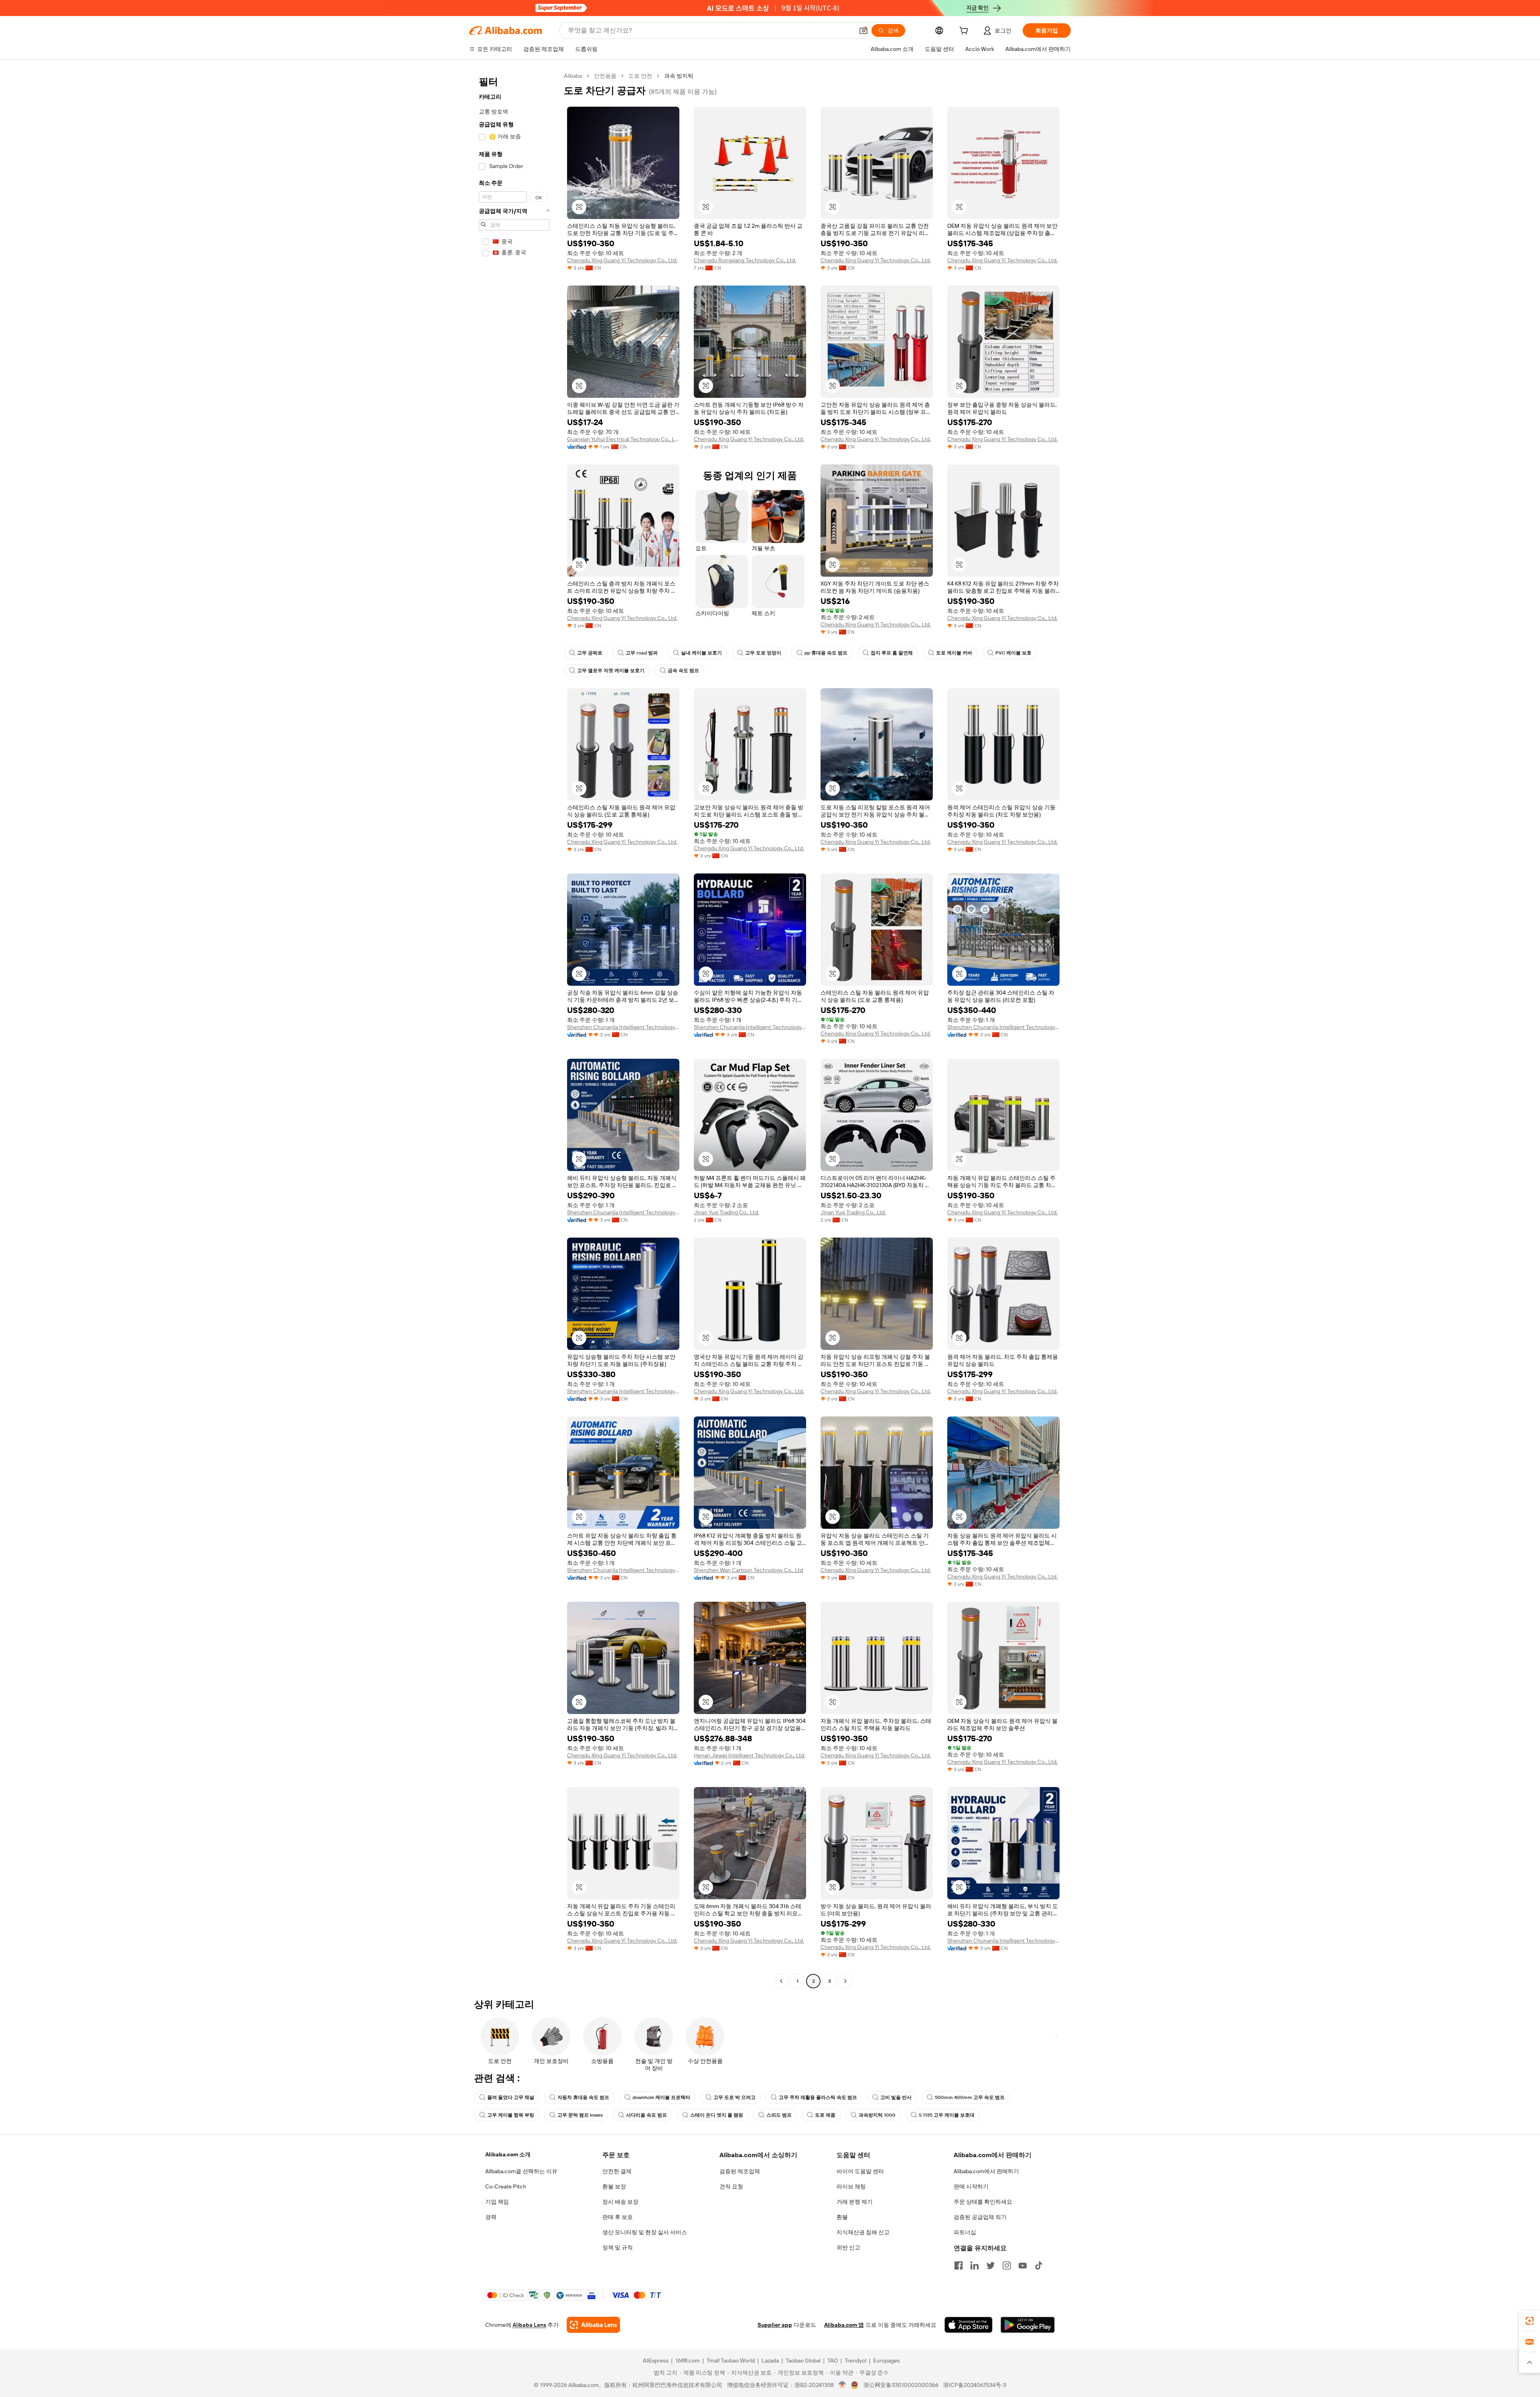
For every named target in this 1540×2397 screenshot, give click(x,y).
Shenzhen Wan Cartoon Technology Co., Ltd (748, 1570)
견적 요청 (731, 2186)
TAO (833, 2361)
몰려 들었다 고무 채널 (511, 2097)
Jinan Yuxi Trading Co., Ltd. (726, 1212)
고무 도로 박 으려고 (735, 2097)
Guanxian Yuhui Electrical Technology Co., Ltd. (623, 439)
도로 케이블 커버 (954, 653)
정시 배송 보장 (620, 2202)
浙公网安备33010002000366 (901, 2385)
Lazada (770, 2361)
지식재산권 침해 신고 (863, 2232)
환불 (842, 2217)
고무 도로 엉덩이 (763, 653)
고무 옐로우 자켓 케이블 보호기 (611, 671)
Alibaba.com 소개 (508, 2154)
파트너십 (965, 2232)
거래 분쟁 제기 (855, 2202)
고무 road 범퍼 (642, 653)
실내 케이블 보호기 (701, 653)
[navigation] (514, 1029)
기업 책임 (497, 2202)
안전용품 (605, 76)
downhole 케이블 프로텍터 (661, 2097)
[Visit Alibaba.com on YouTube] (1023, 2265)
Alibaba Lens (529, 2325)
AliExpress (656, 2361)
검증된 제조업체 (740, 2171)
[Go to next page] (845, 1981)
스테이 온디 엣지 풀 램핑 (717, 2115)
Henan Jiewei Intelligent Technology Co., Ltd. (750, 1755)
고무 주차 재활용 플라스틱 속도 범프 (818, 2097)
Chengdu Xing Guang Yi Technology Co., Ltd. (622, 260)
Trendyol (855, 2361)
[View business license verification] (842, 2385)
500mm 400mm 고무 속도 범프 (970, 2097)
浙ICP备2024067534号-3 (975, 2385)
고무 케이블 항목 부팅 (511, 2115)
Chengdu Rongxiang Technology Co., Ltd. (745, 260)
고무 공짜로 (590, 653)
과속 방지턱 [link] (679, 76)
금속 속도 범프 (683, 671)
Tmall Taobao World (731, 2361)
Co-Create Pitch (506, 2186)
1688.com (688, 2361)
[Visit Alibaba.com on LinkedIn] (975, 2265)
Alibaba (573, 76)
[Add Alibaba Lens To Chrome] (593, 2325)
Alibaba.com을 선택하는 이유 (521, 2171)
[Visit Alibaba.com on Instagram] (1007, 2265)
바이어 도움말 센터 (860, 2171)
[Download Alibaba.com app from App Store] (969, 2325)
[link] (1530, 2321)
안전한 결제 (617, 2171)
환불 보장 (614, 2186)
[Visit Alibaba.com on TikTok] (1039, 2265)
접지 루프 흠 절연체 (892, 653)
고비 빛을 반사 (896, 2097)
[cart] (965, 32)
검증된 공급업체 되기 (980, 2217)
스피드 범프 (779, 2115)
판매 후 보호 (618, 2217)
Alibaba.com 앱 (844, 2325)
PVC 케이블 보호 (1013, 653)
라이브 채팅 (851, 2186)
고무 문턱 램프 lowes (580, 2115)
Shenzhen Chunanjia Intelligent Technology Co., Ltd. (623, 1027)
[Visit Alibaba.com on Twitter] (991, 2265)
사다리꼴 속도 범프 (646, 2115)
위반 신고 (848, 2247)
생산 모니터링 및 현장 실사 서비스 (645, 2232)
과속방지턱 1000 (877, 2115)
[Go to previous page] (781, 1981)
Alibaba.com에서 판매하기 (986, 2171)
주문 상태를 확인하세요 (983, 2202)
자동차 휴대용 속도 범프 (583, 2097)
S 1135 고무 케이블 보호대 (947, 2115)
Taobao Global (803, 2361)
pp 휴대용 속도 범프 (826, 653)
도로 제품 (825, 2115)
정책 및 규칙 (618, 2247)
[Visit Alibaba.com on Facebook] (958, 2265)
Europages (887, 2361)
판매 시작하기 (971, 2186)
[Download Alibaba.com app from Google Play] (1028, 2325)
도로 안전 (640, 76)
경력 (491, 2217)
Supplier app (775, 2325)
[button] (863, 30)
